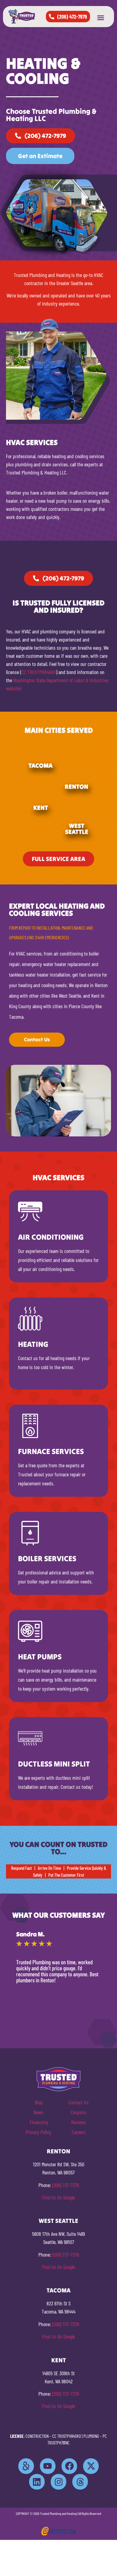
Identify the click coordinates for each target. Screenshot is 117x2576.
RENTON (76, 786)
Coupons (78, 2112)
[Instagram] (58, 2482)
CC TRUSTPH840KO (39, 672)
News (39, 2112)
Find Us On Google (58, 2197)
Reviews (79, 2122)
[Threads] (80, 2482)
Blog (39, 2102)
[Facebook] (69, 2466)
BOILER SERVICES (47, 1558)
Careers (79, 2132)
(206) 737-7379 (66, 2185)
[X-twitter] (91, 2466)
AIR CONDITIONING (51, 1237)
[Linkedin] (37, 2482)
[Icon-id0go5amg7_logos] (26, 2466)
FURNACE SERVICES (51, 1451)
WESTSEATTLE (77, 829)
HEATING (33, 1344)
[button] (100, 18)
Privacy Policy (39, 2132)
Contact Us (78, 2102)
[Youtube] (48, 2466)
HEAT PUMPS (40, 1657)
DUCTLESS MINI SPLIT (54, 1764)
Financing (39, 2122)
